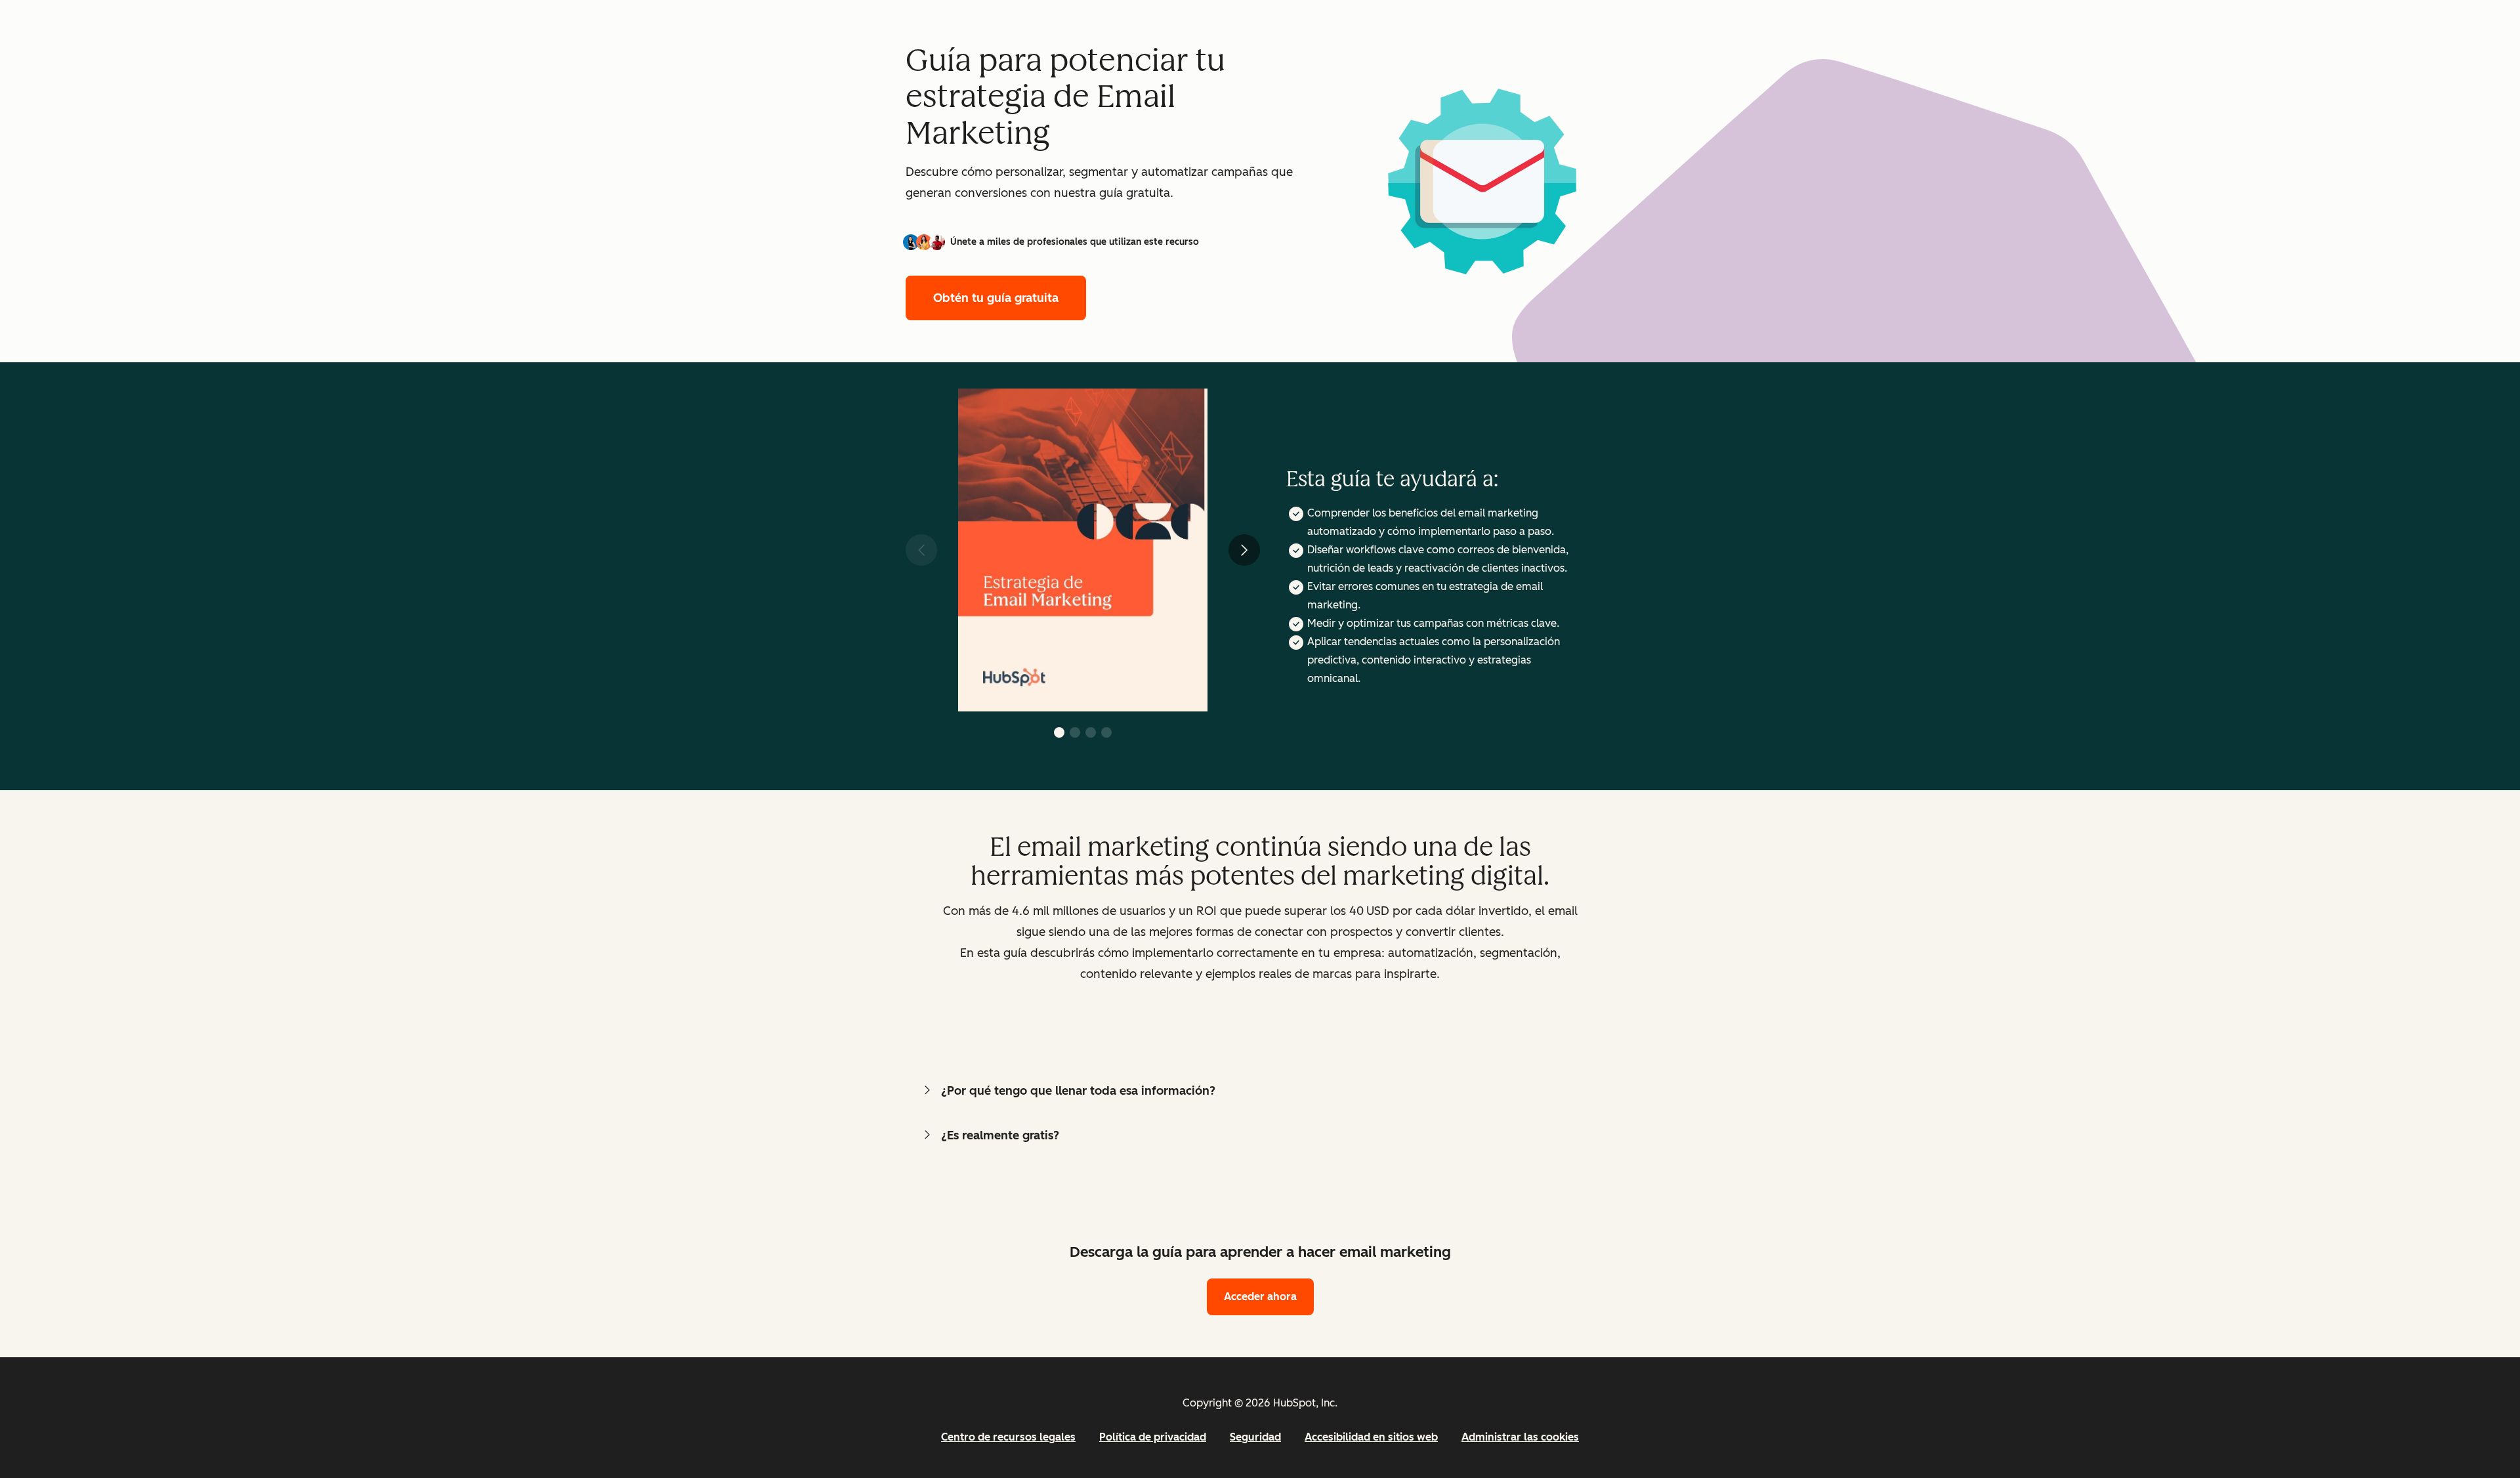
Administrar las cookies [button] (1520, 1437)
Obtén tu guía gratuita (996, 298)
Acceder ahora (1260, 1297)
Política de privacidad (1153, 1437)
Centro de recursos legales (1008, 1437)
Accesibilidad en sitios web (1371, 1437)
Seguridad (1255, 1437)
